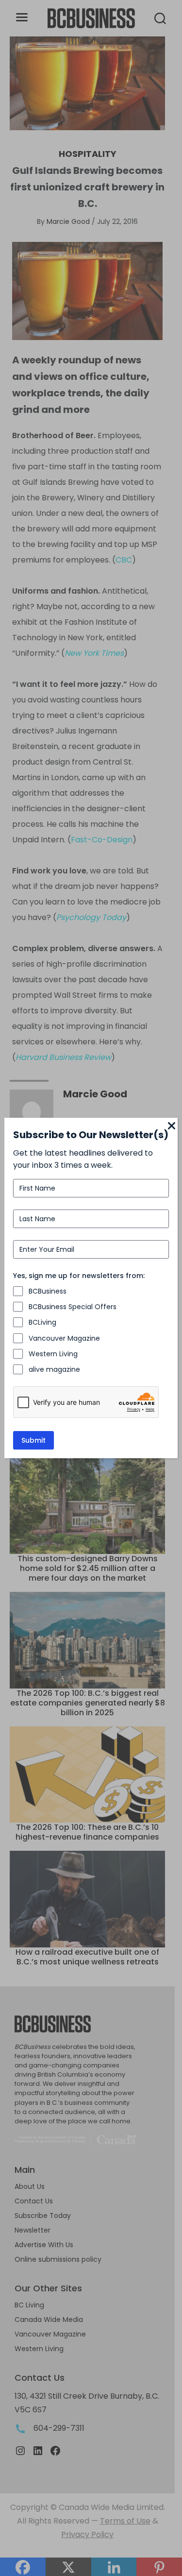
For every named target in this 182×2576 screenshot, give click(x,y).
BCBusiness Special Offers (73, 1307)
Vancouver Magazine (64, 1338)
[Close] (172, 1126)
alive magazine (54, 1369)
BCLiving (42, 1322)
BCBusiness (48, 1291)
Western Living (53, 1354)
